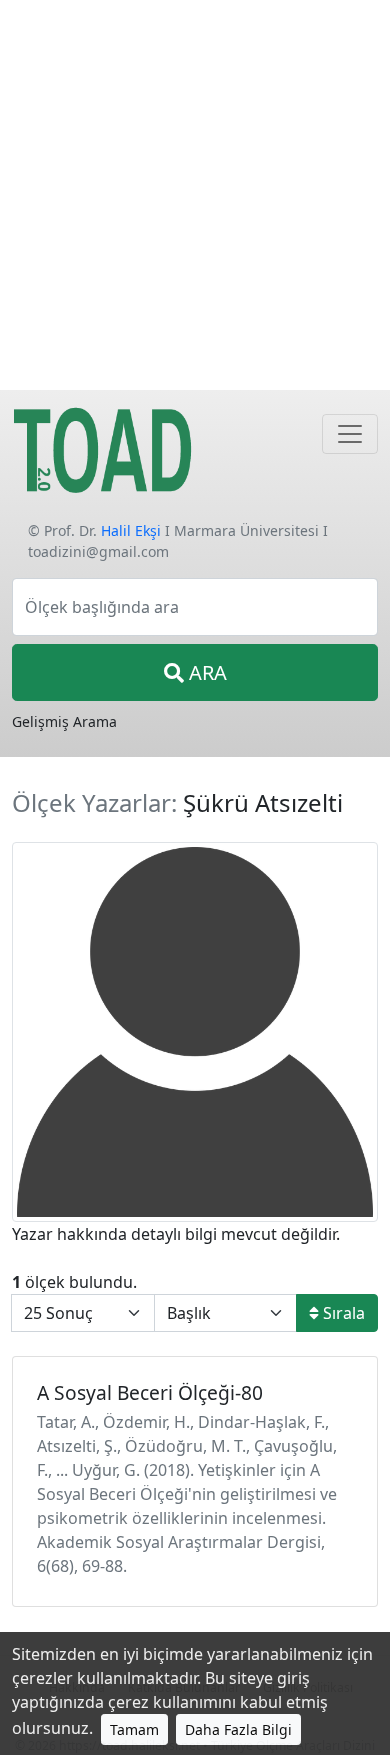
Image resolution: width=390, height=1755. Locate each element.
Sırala (342, 1313)
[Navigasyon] (350, 434)
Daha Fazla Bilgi (238, 1729)
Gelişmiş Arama (64, 721)
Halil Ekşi (131, 530)
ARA (205, 672)
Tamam (134, 1729)
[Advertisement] (195, 195)
